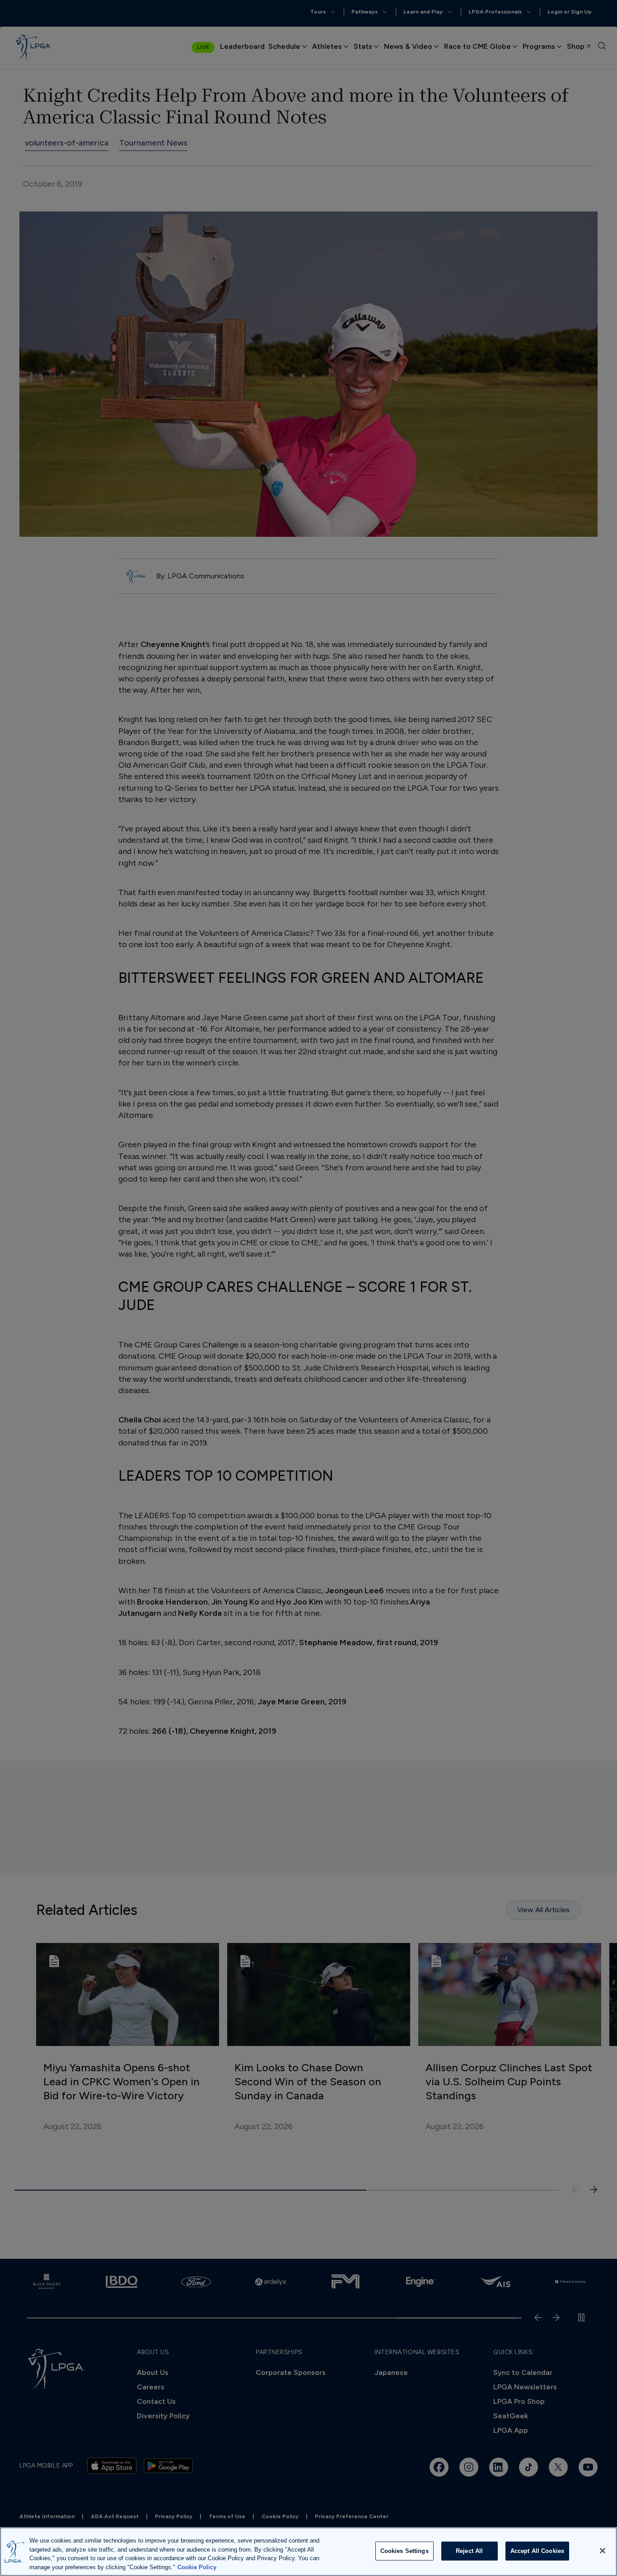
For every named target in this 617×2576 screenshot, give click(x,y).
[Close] (603, 2551)
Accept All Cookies (537, 2551)
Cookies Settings (404, 2551)
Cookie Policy (197, 2567)
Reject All (469, 2551)
